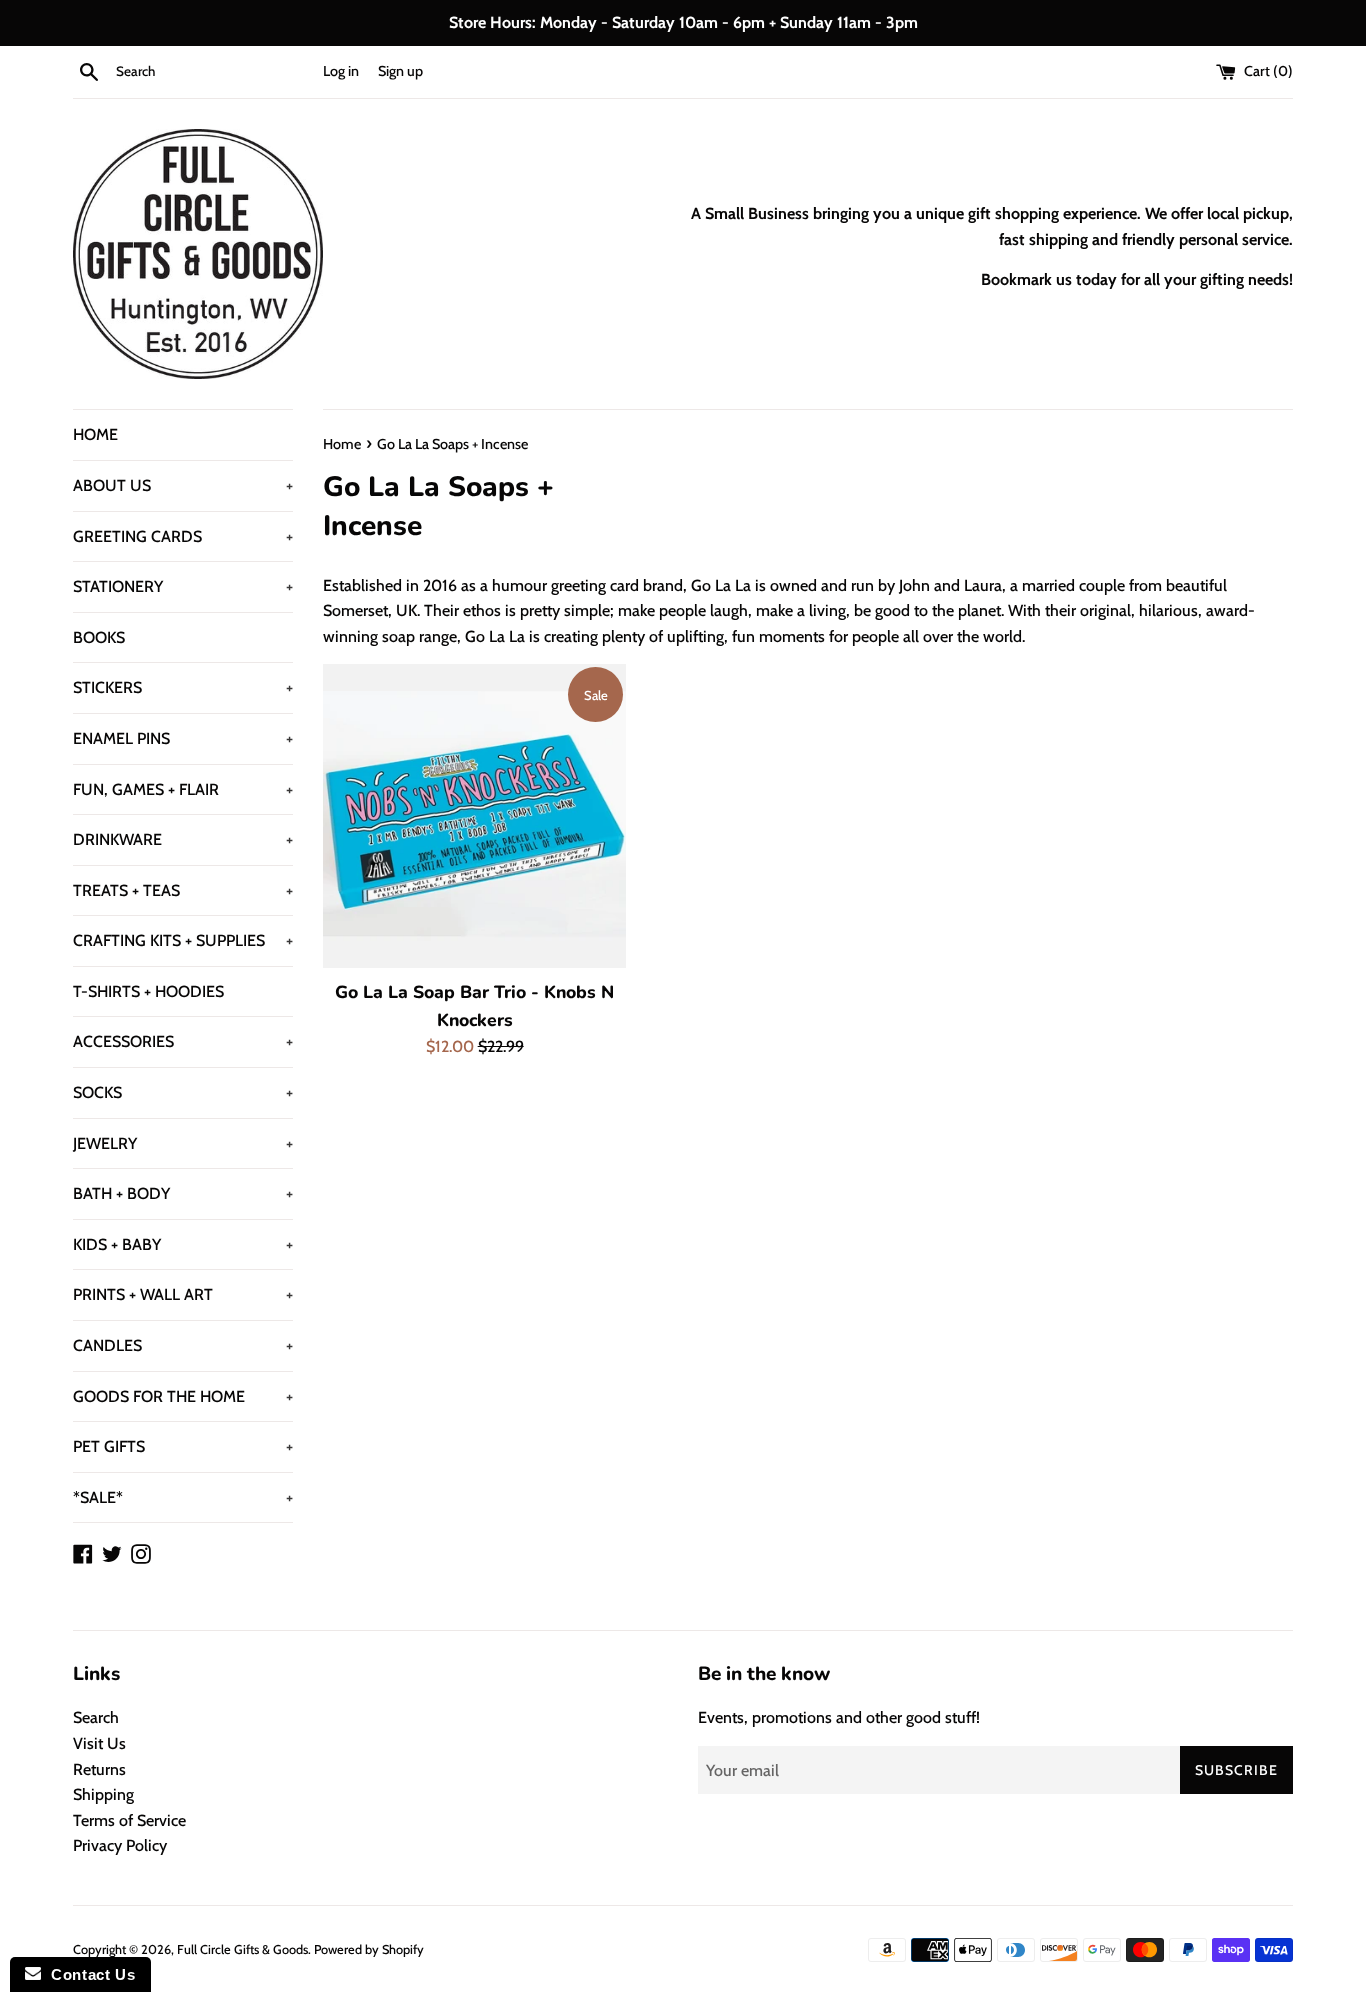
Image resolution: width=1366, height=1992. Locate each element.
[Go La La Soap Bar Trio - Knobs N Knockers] (474, 815)
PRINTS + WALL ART (183, 1294)
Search (96, 1717)
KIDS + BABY (183, 1244)
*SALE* (183, 1497)
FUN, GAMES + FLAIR (183, 789)
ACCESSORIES (183, 1041)
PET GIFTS (183, 1446)
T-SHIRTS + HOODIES (148, 991)
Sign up (400, 71)
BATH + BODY (183, 1193)
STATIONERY (183, 586)
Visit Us (99, 1743)
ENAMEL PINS (183, 738)
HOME (95, 434)
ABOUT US (183, 485)
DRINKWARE (183, 839)
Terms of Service (129, 1820)
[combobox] (215, 72)
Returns (99, 1769)
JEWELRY (183, 1143)
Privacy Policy (120, 1845)
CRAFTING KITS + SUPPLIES (183, 940)
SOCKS (183, 1092)
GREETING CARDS (183, 536)
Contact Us (88, 1974)
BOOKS (99, 637)
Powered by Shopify (369, 1949)
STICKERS (183, 687)
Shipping (103, 1794)
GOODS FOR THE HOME (183, 1396)
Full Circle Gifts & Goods (242, 1949)
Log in (341, 71)
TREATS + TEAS (183, 890)
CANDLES (183, 1345)
